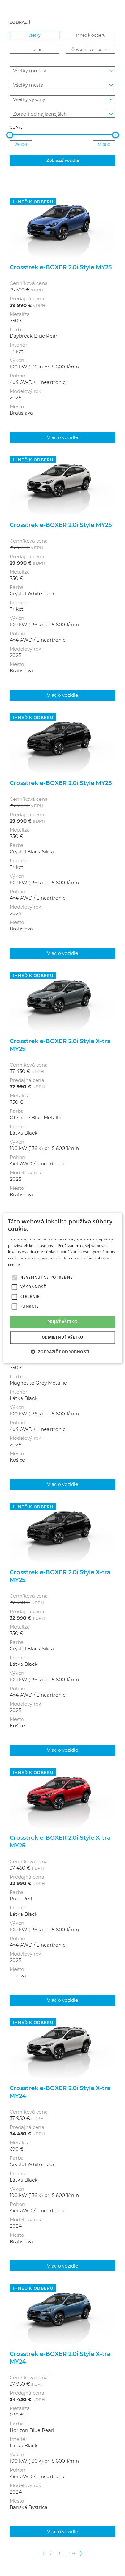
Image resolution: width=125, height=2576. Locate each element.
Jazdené (34, 49)
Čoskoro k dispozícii (91, 49)
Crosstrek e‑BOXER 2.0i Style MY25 (61, 267)
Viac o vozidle (63, 437)
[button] (62, 1352)
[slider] (10, 135)
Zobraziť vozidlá (63, 160)
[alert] (63, 1288)
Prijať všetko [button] (63, 1322)
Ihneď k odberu (91, 35)
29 (72, 2553)
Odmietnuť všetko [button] (63, 1338)
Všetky (34, 35)
